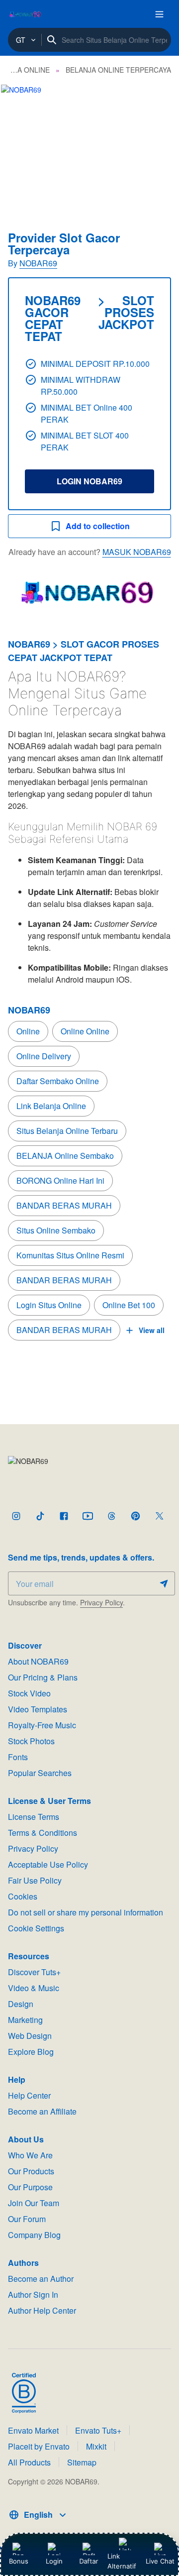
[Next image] (158, 144)
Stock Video (29, 1693)
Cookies (23, 1896)
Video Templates (38, 1709)
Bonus (19, 2561)
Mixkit (96, 2446)
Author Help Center (42, 2310)
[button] (89, 144)
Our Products (31, 2171)
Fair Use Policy (35, 1880)
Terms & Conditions (43, 1833)
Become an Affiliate (42, 2111)
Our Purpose (30, 2187)
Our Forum (27, 2219)
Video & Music (34, 1988)
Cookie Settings (36, 1928)
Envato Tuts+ (98, 2430)
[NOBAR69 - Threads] (111, 1516)
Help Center (29, 2095)
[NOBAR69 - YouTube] (88, 1516)
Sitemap (82, 2462)
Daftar (91, 2561)
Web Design (30, 2036)
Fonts (18, 1757)
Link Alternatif (122, 2561)
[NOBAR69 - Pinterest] (135, 1516)
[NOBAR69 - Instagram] (16, 1516)
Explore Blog (31, 2052)
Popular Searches (40, 1773)
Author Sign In (33, 2295)
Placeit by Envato (39, 2446)
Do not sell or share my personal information (86, 1912)
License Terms (34, 1817)
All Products (29, 2462)
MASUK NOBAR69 (137, 552)
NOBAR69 (38, 263)
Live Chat (160, 2561)
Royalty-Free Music (42, 1725)
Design (21, 2004)
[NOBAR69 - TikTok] (40, 1516)
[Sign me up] (164, 1583)
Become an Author (41, 2279)
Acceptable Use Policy (48, 1864)
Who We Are (30, 2155)
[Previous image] (21, 144)
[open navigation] (159, 14)
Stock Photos (31, 1741)
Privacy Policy (101, 1602)
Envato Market (33, 2430)
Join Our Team (34, 2203)
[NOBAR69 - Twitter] (159, 1516)
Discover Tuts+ (34, 1972)
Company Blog (34, 2235)
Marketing (25, 2020)
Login (54, 2561)
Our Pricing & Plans (43, 1677)
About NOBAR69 (38, 1661)
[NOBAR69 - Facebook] (64, 1516)
